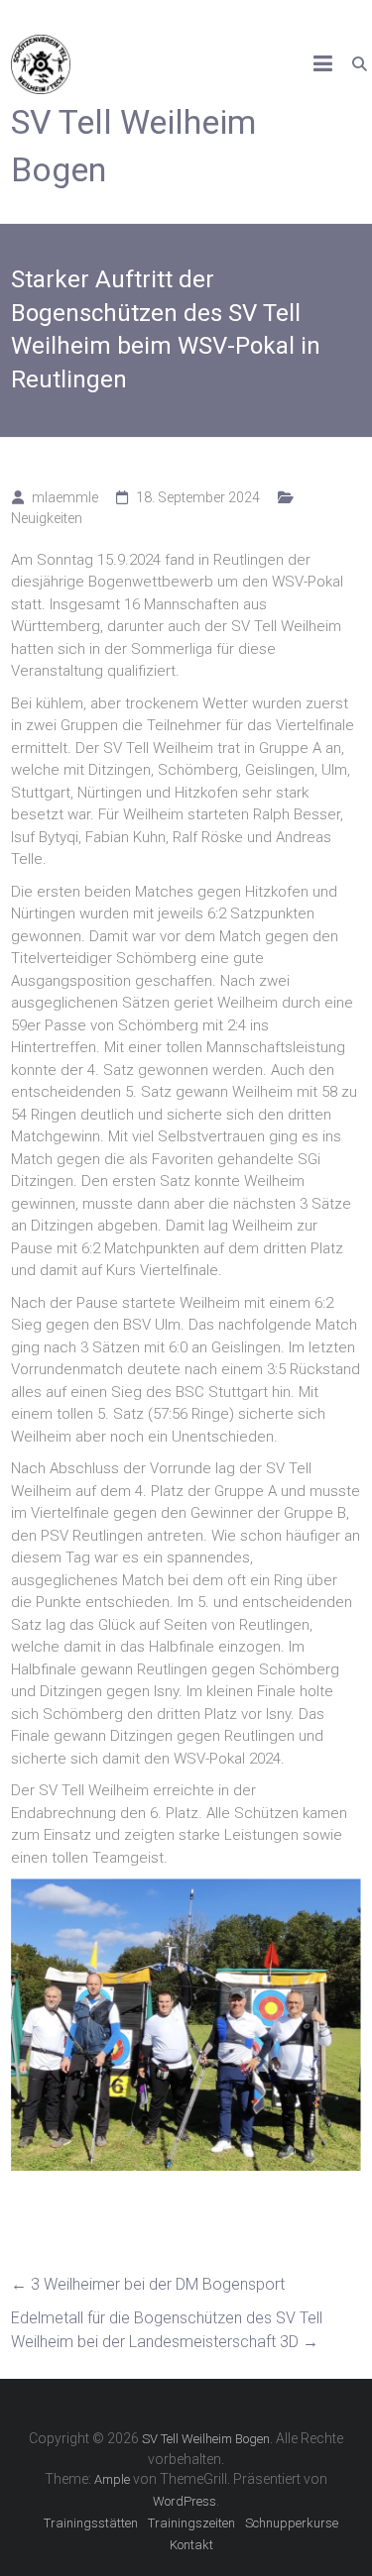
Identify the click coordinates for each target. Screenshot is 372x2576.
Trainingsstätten (91, 2523)
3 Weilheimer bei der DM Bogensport (148, 2284)
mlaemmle (65, 497)
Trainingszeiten (191, 2523)
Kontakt (191, 2545)
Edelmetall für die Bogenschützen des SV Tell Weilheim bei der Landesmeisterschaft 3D (167, 2330)
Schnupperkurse (292, 2523)
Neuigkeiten (47, 518)
